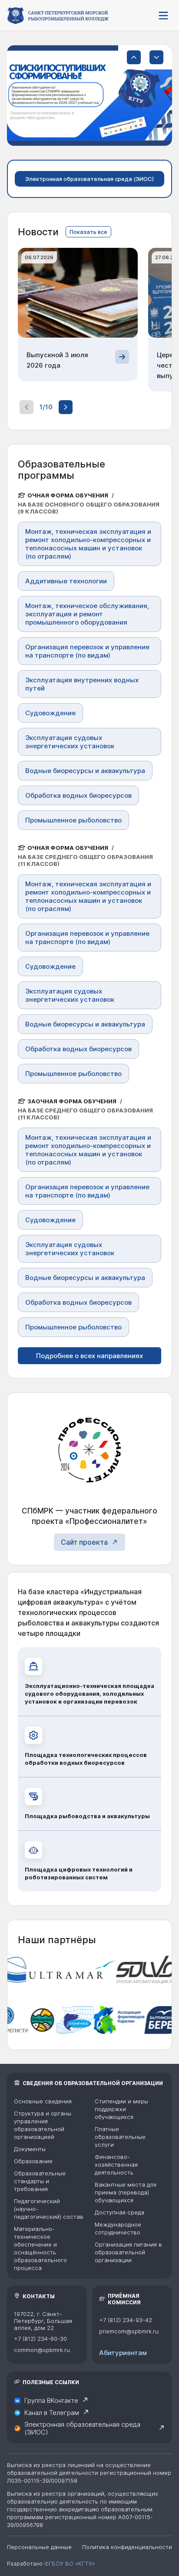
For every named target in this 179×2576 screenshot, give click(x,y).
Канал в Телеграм (52, 2413)
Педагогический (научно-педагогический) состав (49, 2209)
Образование (33, 2161)
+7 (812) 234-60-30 (40, 2339)
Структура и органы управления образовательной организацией (43, 2125)
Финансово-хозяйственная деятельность (116, 2165)
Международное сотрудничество (118, 2228)
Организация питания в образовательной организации (128, 2252)
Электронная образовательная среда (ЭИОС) (89, 179)
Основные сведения (43, 2101)
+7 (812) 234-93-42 (126, 2320)
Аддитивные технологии (66, 581)
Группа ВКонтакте (51, 2400)
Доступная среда (119, 2212)
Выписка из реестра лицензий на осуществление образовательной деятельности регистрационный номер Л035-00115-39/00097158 (89, 2473)
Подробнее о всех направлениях (89, 1356)
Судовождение (50, 713)
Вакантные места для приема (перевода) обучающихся (126, 2192)
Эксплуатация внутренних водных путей (82, 684)
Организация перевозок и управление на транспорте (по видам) (87, 651)
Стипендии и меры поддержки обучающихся (121, 2109)
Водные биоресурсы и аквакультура (85, 771)
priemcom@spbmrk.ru (129, 2331)
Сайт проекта (84, 1542)
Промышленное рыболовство (73, 820)
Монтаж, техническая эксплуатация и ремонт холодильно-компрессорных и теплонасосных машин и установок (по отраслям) (88, 544)
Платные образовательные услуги (120, 2137)
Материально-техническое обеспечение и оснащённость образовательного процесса (40, 2248)
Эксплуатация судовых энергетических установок (70, 742)
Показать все (88, 232)
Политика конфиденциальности (127, 2547)
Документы (30, 2149)
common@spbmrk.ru (42, 2350)
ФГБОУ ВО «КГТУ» (69, 2563)
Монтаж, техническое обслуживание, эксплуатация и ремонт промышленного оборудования (87, 614)
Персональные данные (39, 2547)
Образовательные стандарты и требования (40, 2181)
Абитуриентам (123, 2353)
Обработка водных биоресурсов (78, 795)
